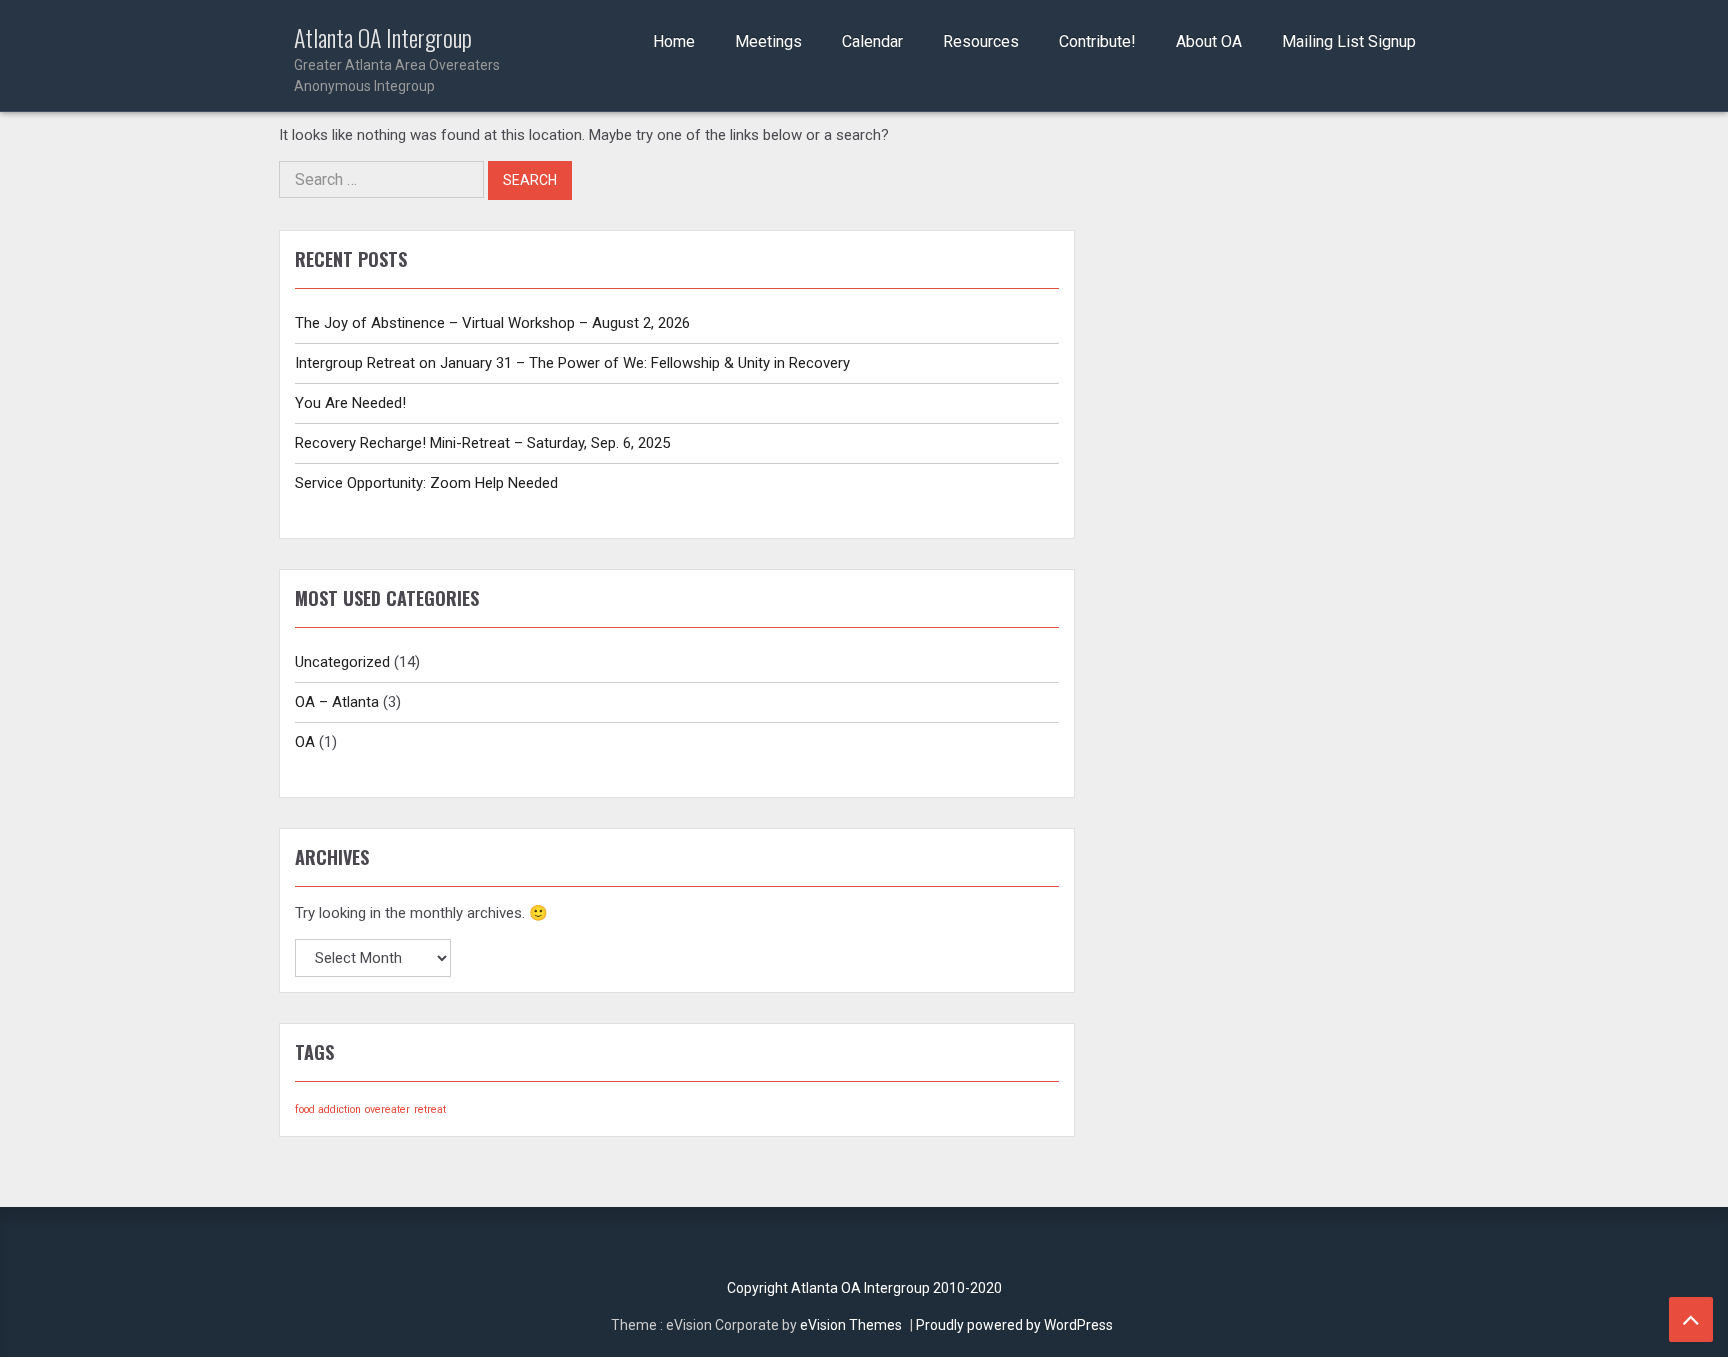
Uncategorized (342, 662)
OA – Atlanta (337, 702)
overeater (387, 1109)
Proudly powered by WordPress (1014, 1325)
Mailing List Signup (1349, 41)
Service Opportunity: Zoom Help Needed (426, 483)
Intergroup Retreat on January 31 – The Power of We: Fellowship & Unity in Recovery (572, 363)
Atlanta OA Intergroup (397, 59)
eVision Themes (851, 1325)
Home (674, 41)
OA (305, 742)
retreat (430, 1109)
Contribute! (1097, 41)
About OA (1209, 41)
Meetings (768, 41)
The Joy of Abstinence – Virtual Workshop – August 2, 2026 (492, 323)
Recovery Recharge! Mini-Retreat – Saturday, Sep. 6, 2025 (482, 443)
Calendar (872, 41)
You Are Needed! (350, 403)
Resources (981, 41)
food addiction (328, 1109)
